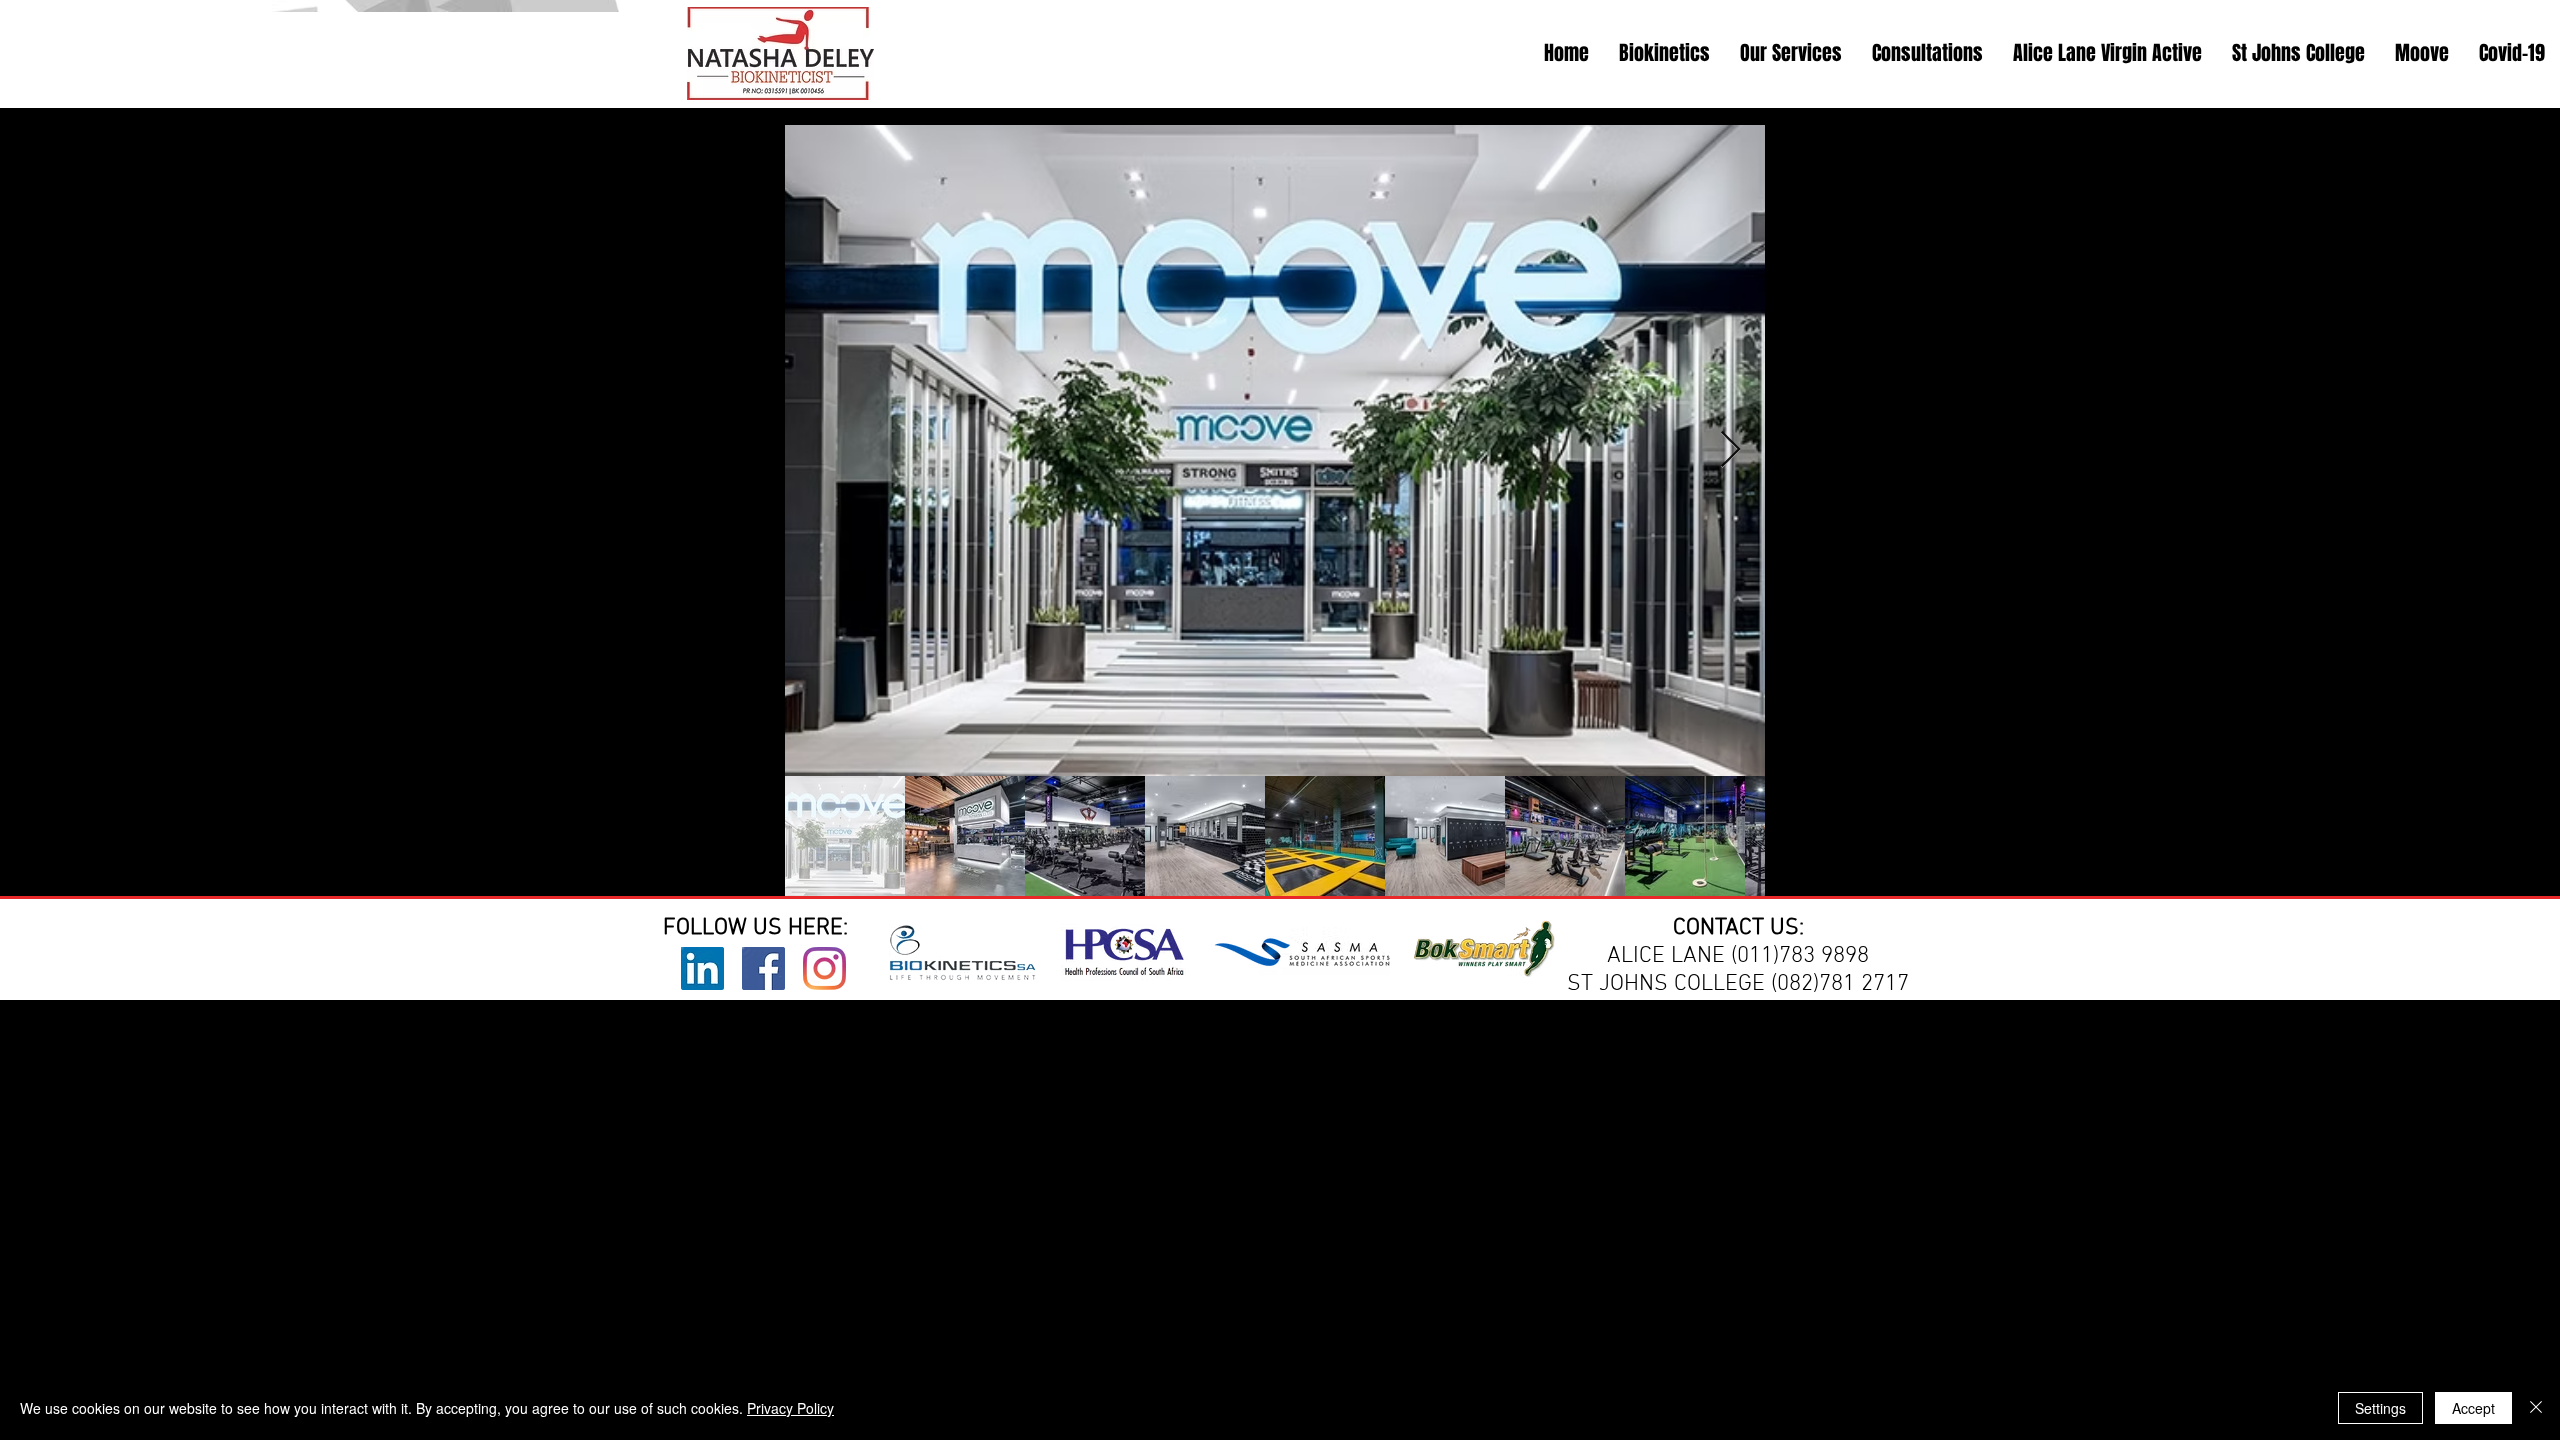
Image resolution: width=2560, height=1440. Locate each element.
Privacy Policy (790, 1408)
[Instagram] (824, 968)
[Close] (2536, 1408)
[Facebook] (763, 968)
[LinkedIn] (702, 968)
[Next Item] (1730, 450)
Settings (2380, 1408)
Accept (2473, 1408)
